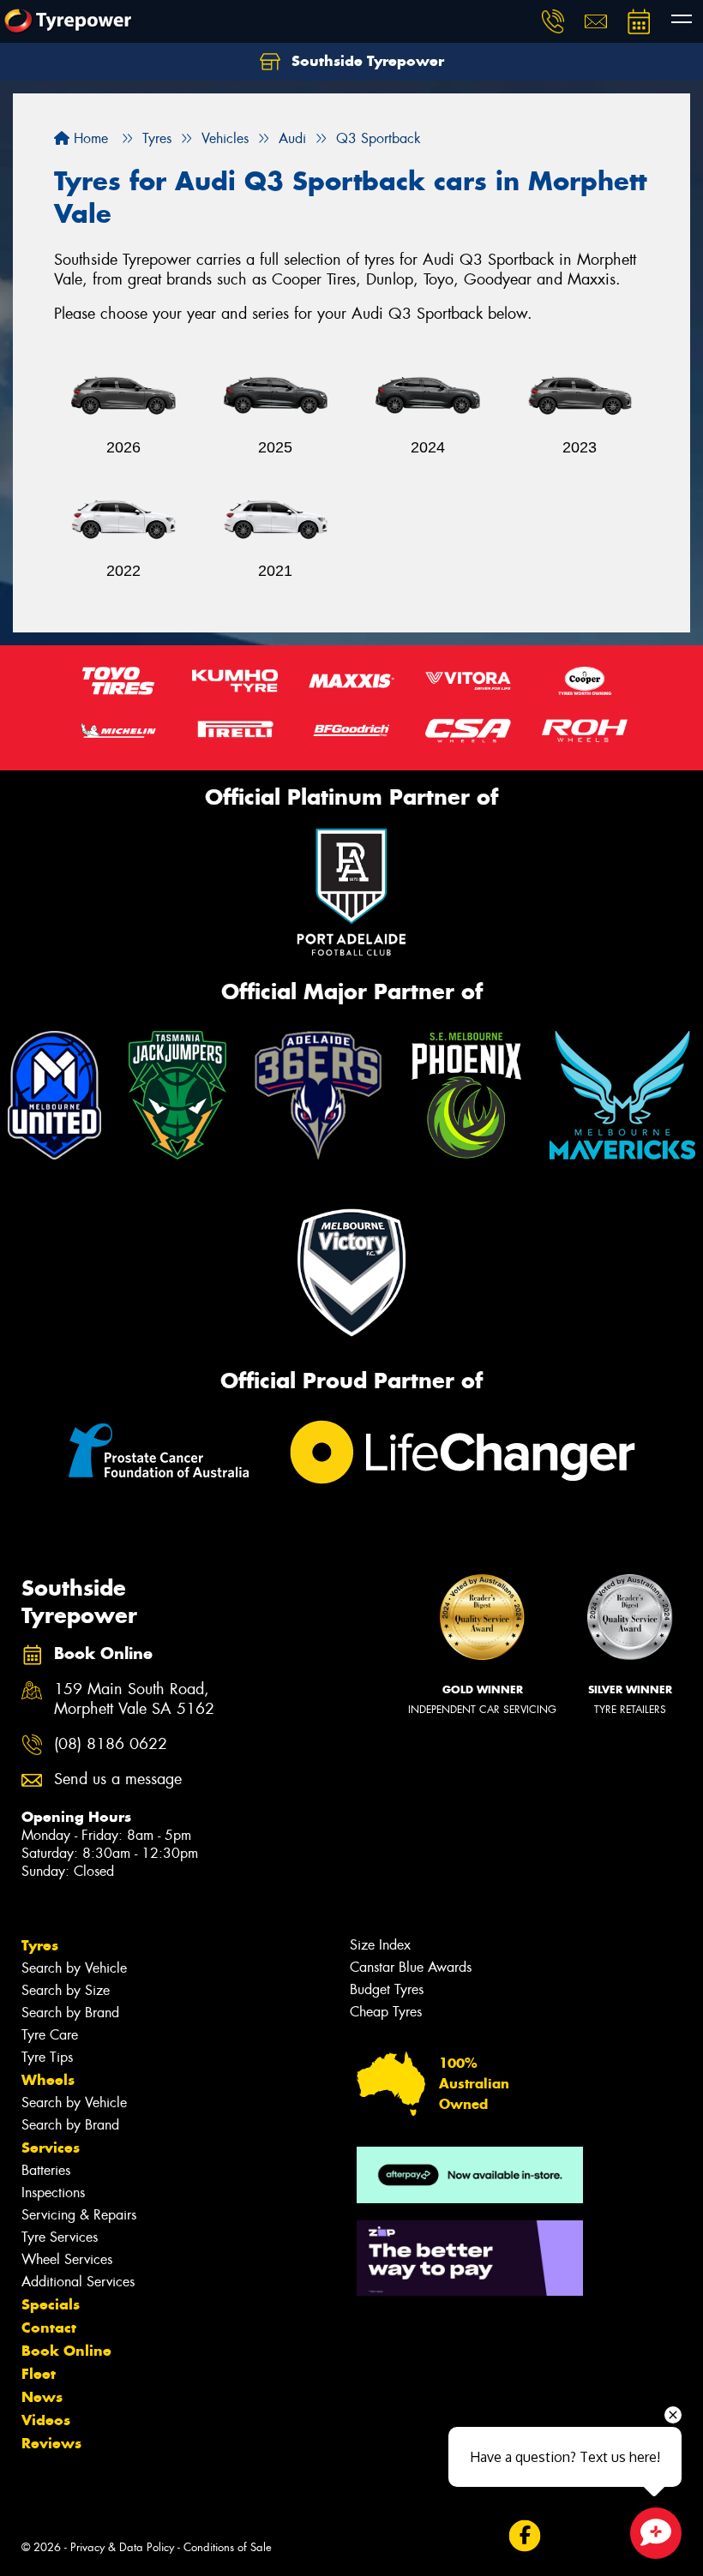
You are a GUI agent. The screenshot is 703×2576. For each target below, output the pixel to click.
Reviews (51, 2443)
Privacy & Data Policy (122, 2547)
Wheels (48, 2080)
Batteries (46, 2170)
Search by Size (66, 1990)
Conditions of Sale (228, 2547)
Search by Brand (70, 2013)
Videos (46, 2420)
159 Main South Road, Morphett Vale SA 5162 (134, 1699)
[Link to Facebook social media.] (524, 2536)
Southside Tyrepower (366, 61)
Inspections (53, 2193)
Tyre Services (60, 2237)
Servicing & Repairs (79, 2215)
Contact (49, 2327)
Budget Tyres (387, 1989)
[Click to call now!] (553, 21)
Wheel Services (67, 2259)
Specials (51, 2304)
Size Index (380, 1945)
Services (51, 2148)
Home (89, 138)
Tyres (40, 1945)
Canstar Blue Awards (411, 1967)
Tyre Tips (47, 2057)
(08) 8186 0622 (111, 1744)
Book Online (66, 2351)
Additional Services (78, 2282)
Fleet (39, 2374)
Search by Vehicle (74, 1968)
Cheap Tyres (386, 2012)
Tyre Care (50, 2035)
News (42, 2397)
